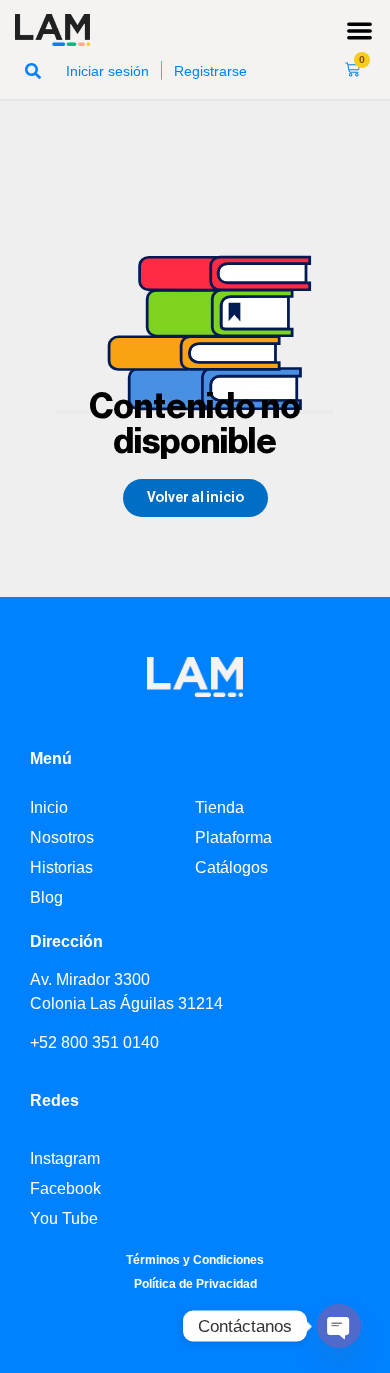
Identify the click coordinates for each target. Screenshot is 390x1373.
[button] (360, 30)
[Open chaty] (339, 1326)
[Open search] (33, 70)
